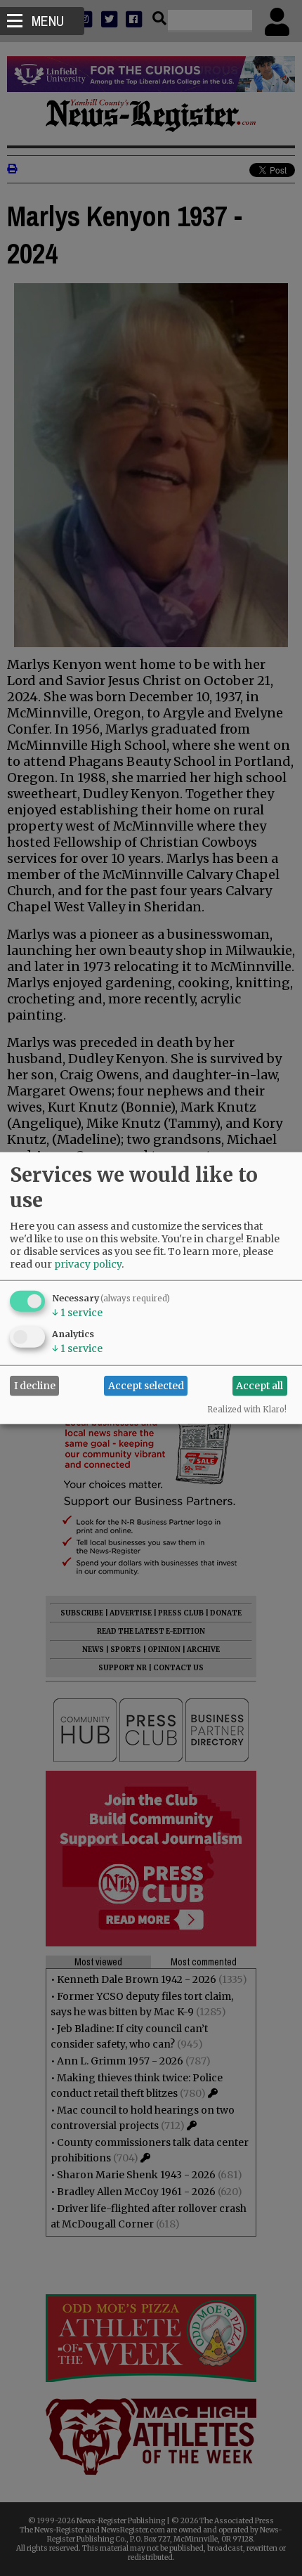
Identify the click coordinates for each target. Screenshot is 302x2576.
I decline (35, 1386)
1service (77, 1312)
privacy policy (88, 1263)
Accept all (260, 1386)
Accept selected (146, 1386)
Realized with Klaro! (247, 1409)
